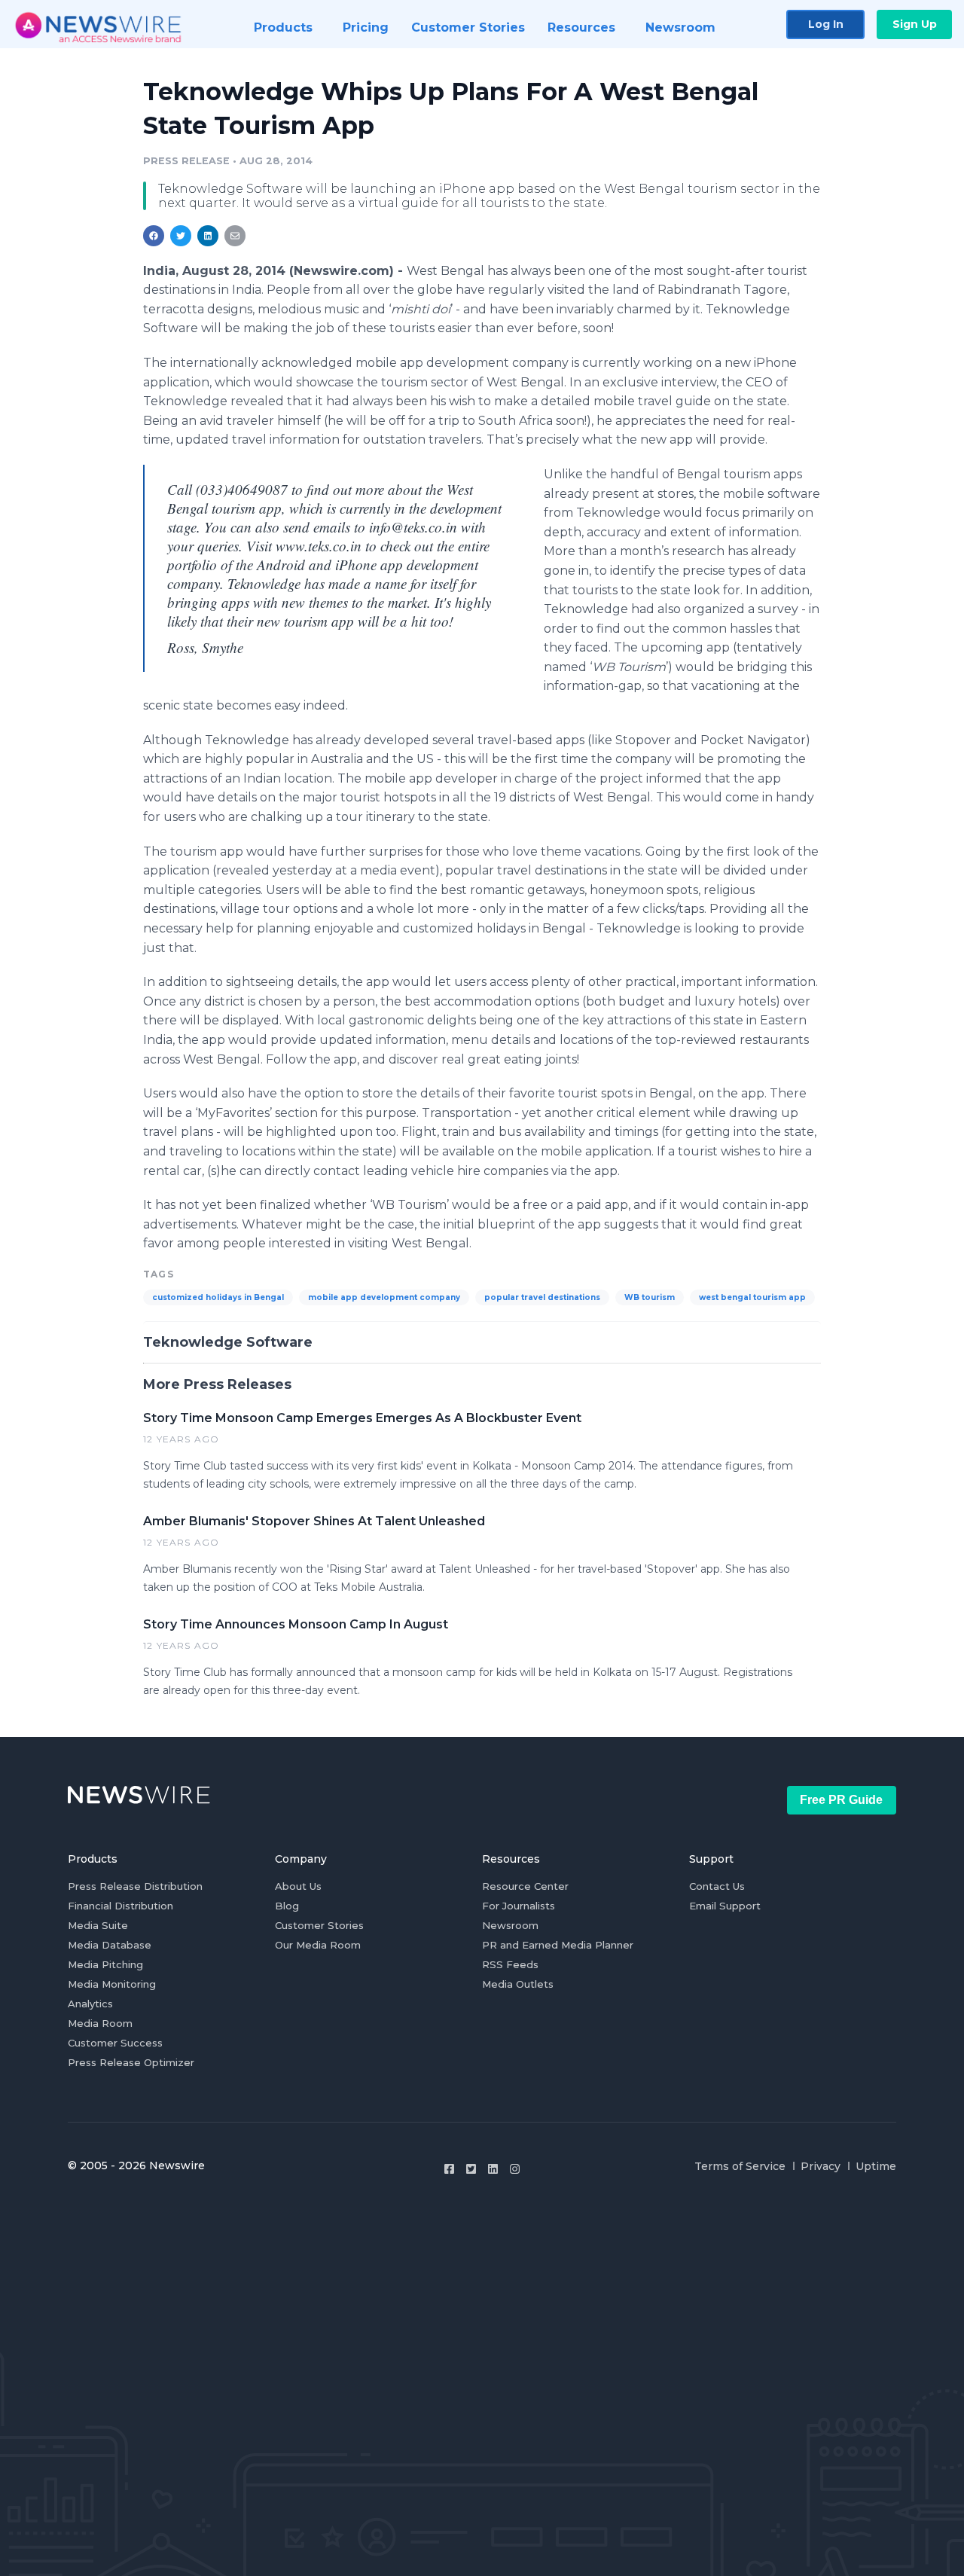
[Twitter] (471, 2169)
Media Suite (98, 1925)
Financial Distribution (120, 1906)
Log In (826, 24)
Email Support (725, 1906)
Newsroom (510, 1925)
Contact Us (717, 1886)
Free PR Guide (841, 1800)
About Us (298, 1886)
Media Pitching (105, 1964)
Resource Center (525, 1886)
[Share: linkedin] (208, 236)
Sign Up (915, 24)
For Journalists (519, 1906)
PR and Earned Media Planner (558, 1945)
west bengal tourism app (752, 1297)
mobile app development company (384, 1297)
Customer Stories (319, 1925)
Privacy (821, 2166)
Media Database (110, 1945)
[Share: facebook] (154, 236)
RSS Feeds (510, 1964)
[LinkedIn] (493, 2169)
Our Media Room (318, 1945)
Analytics (90, 2004)
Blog (287, 1906)
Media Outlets (518, 1984)
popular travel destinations (542, 1297)
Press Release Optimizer (131, 2062)
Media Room (100, 2023)
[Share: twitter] (181, 236)
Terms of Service (740, 2166)
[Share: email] (235, 236)
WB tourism (650, 1297)
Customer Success (115, 2043)
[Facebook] (449, 2169)
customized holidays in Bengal (218, 1297)
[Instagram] (515, 2169)
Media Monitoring (112, 1984)
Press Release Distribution (135, 1886)
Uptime (876, 2166)
